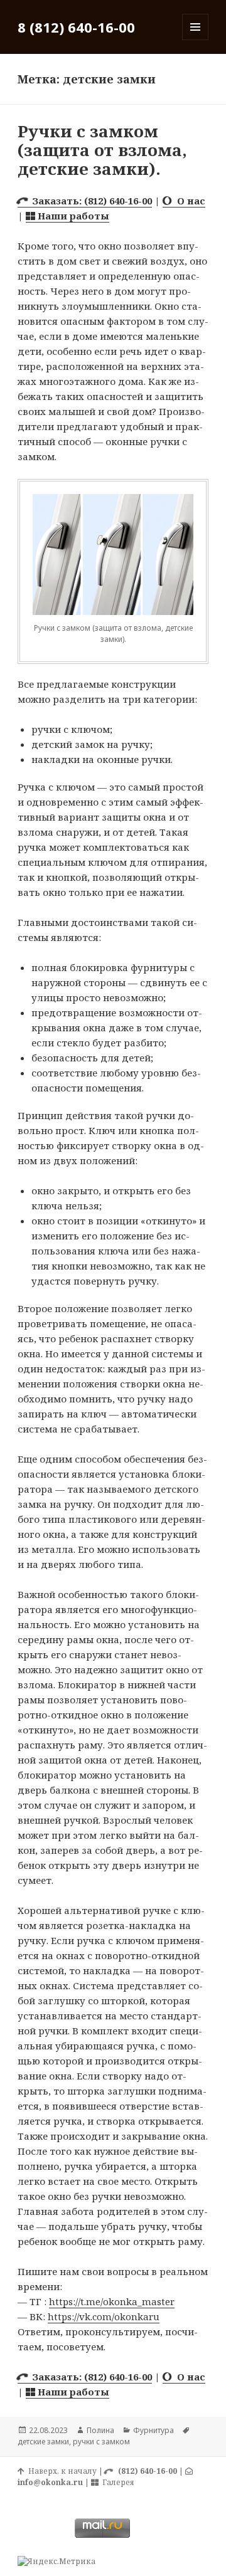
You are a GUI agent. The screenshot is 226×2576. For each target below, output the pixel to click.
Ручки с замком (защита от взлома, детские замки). (102, 150)
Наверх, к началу (61, 2471)
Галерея (116, 2482)
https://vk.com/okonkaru (104, 2316)
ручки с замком (101, 2442)
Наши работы (72, 216)
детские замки (43, 2442)
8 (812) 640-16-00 (76, 27)
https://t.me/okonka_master (112, 2301)
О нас (189, 201)
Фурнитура (153, 2430)
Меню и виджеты (196, 40)
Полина (100, 2430)
